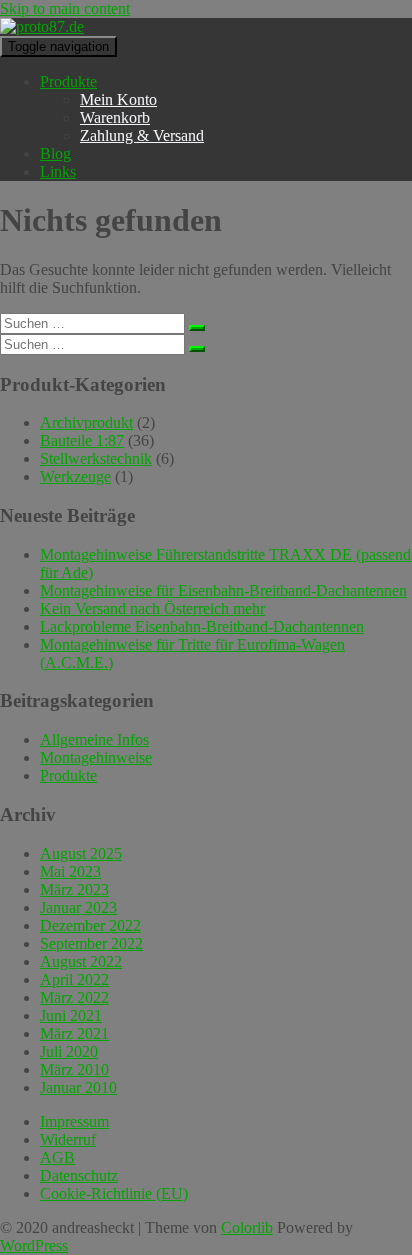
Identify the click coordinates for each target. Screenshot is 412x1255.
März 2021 (74, 1033)
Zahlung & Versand (142, 135)
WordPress (34, 1245)
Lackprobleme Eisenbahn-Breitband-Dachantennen (202, 626)
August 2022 (81, 961)
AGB (57, 1157)
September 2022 (91, 943)
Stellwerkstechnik (96, 458)
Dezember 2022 (90, 925)
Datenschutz (79, 1175)
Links (58, 171)
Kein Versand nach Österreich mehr (152, 608)
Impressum (74, 1121)
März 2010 (74, 1069)
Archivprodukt (86, 422)
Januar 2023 (78, 907)
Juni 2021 (71, 1015)
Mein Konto (118, 99)
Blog (55, 153)
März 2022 (74, 997)
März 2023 (74, 889)
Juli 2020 (69, 1051)
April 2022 (74, 979)
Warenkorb (115, 117)
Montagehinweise (96, 757)
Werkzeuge (75, 476)
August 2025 (81, 853)
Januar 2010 (78, 1087)
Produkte (68, 81)
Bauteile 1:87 (82, 440)
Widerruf (68, 1139)
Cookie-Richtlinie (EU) (114, 1193)
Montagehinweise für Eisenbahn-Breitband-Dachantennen (223, 590)
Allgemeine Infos (94, 739)
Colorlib (247, 1227)
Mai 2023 (70, 871)
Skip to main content (65, 8)
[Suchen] (197, 328)
